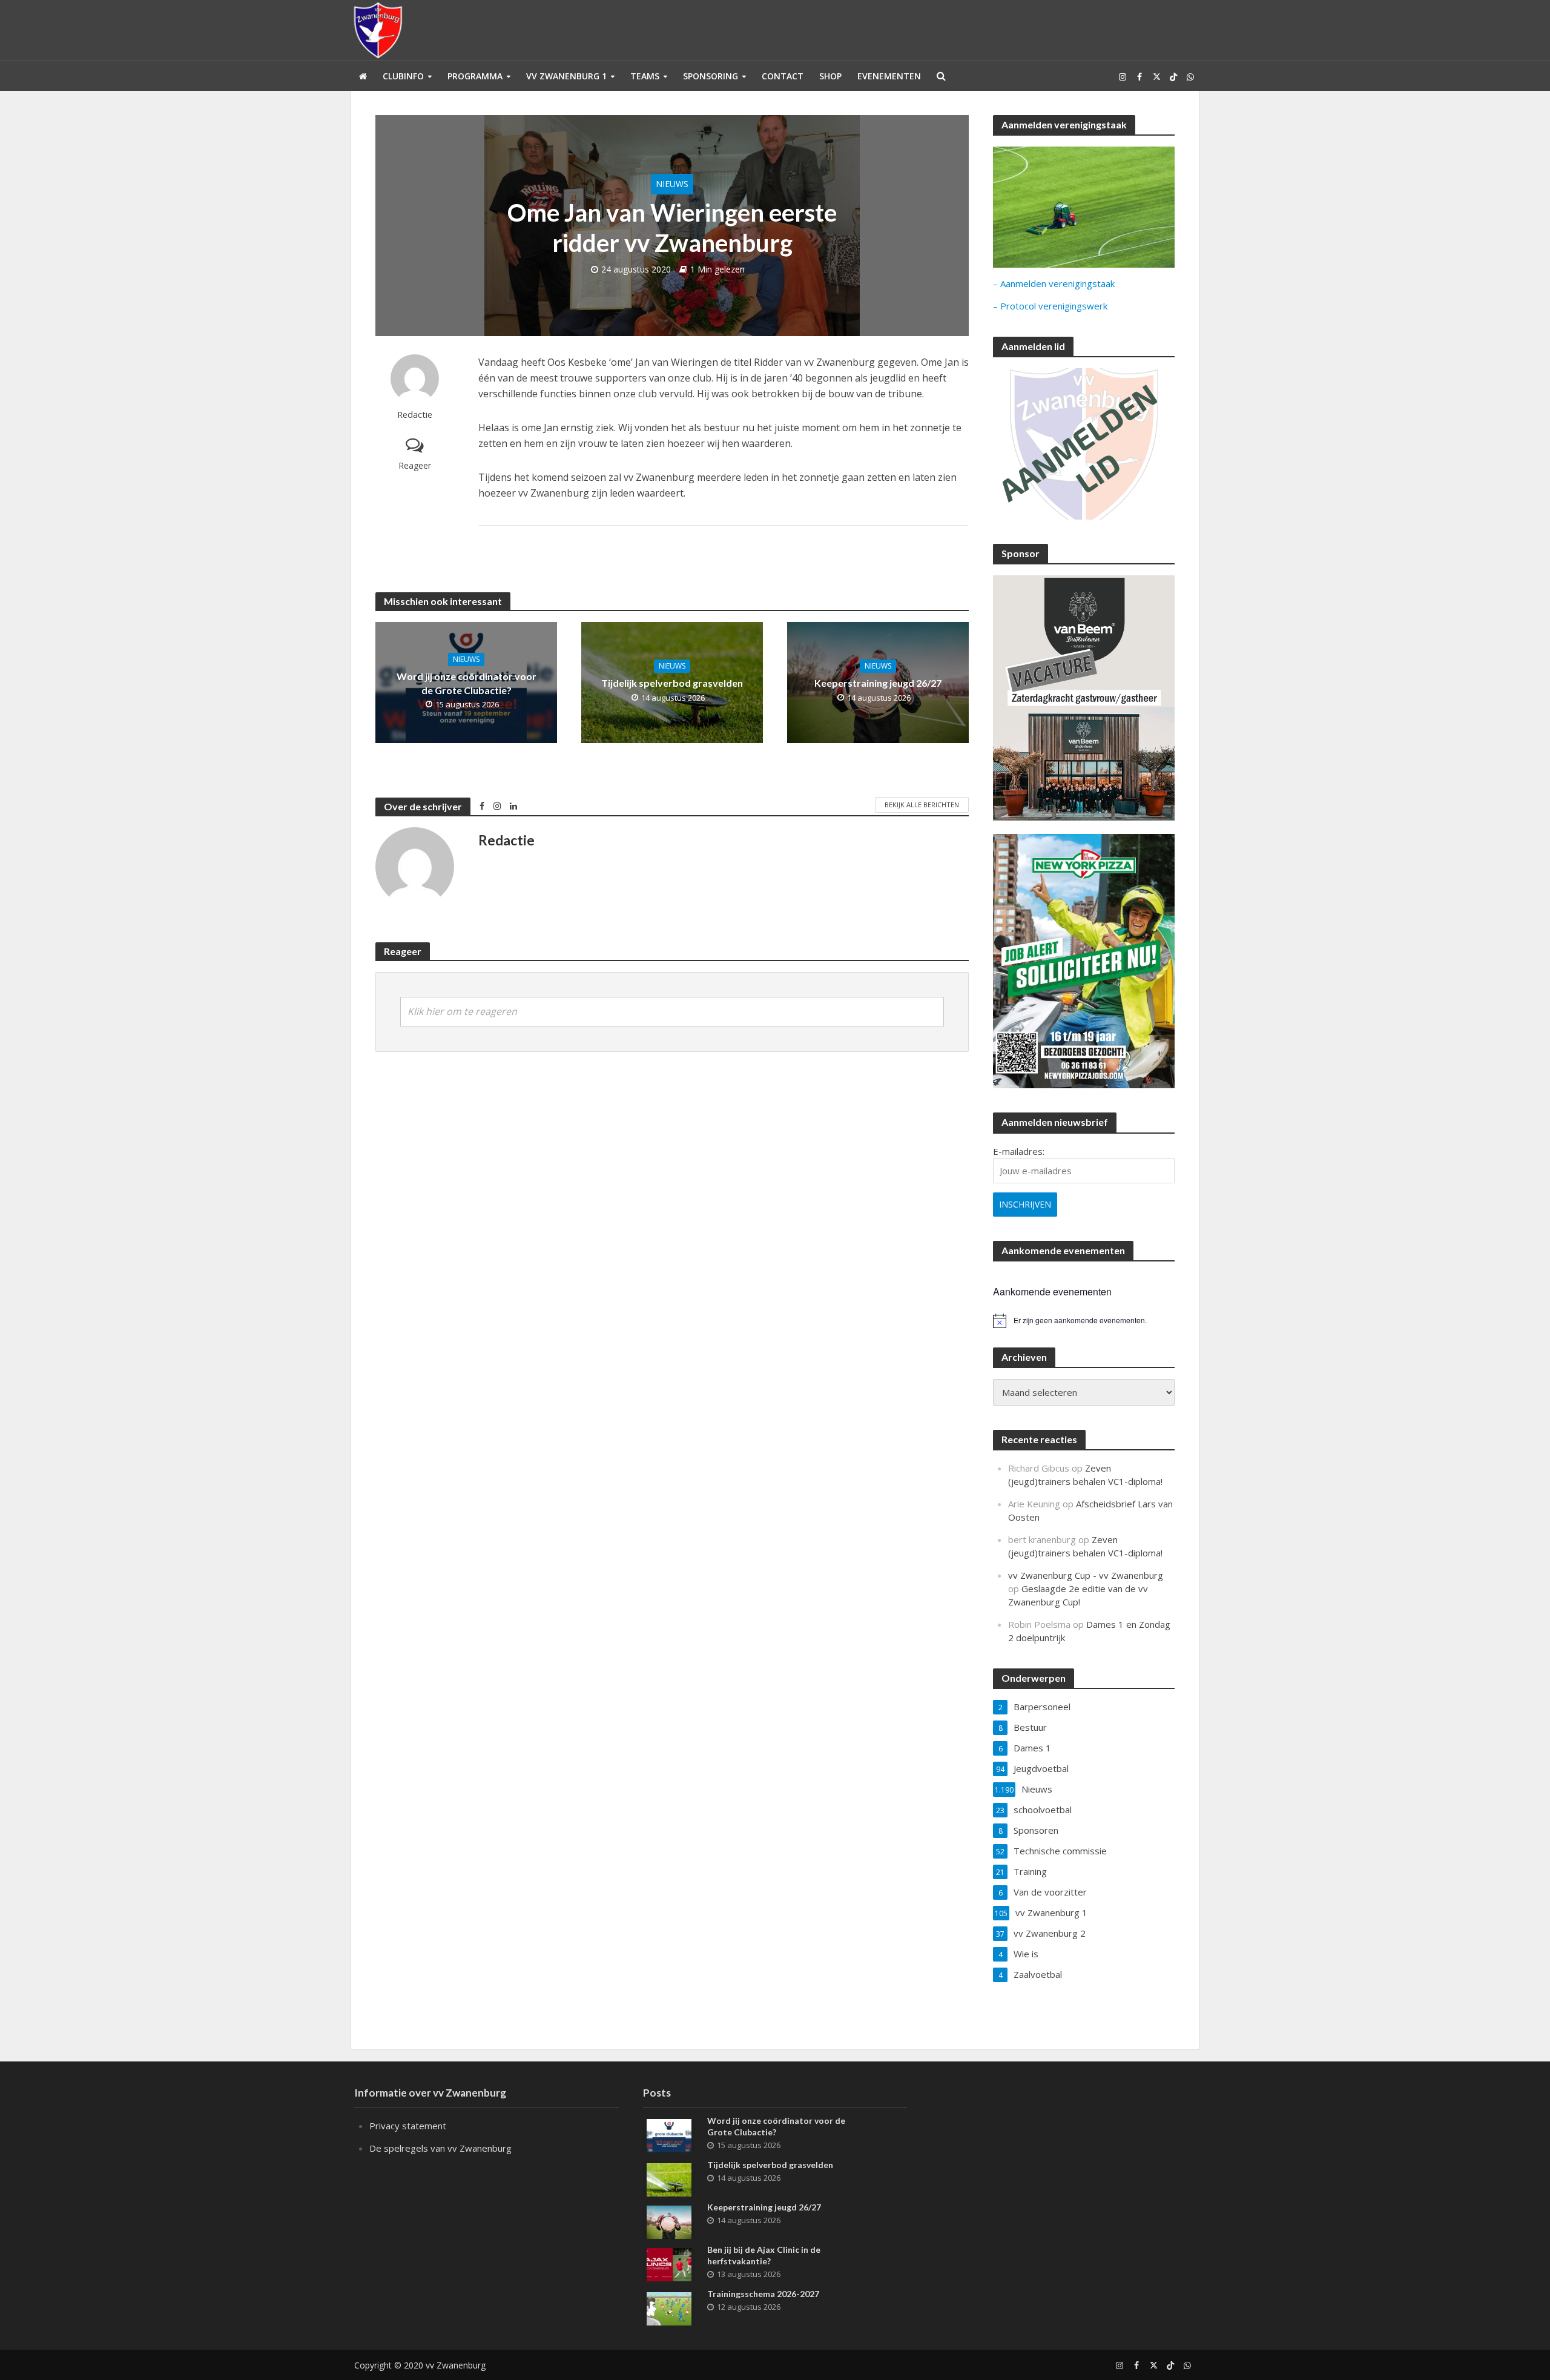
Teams (645, 76)
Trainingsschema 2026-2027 (763, 2294)
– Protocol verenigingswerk (1050, 306)
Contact (783, 76)
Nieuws (672, 184)
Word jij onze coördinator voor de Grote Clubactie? (467, 683)
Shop (830, 76)
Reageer (415, 465)
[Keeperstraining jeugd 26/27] (669, 2221)
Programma (475, 76)
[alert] (1084, 1321)
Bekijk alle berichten (922, 805)
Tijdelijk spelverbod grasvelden (672, 683)
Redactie (415, 415)
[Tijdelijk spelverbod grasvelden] (669, 2178)
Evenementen (889, 76)
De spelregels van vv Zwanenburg (440, 2148)
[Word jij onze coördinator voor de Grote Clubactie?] (669, 2134)
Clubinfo (403, 76)
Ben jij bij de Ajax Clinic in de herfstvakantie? (764, 2255)
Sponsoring (711, 76)
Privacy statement (408, 2126)
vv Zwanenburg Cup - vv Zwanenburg (1086, 1575)
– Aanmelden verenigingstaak (1054, 283)
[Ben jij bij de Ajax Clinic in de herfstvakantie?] (669, 2263)
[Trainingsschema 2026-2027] (669, 2307)
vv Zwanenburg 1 (566, 76)
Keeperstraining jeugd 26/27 (878, 683)
